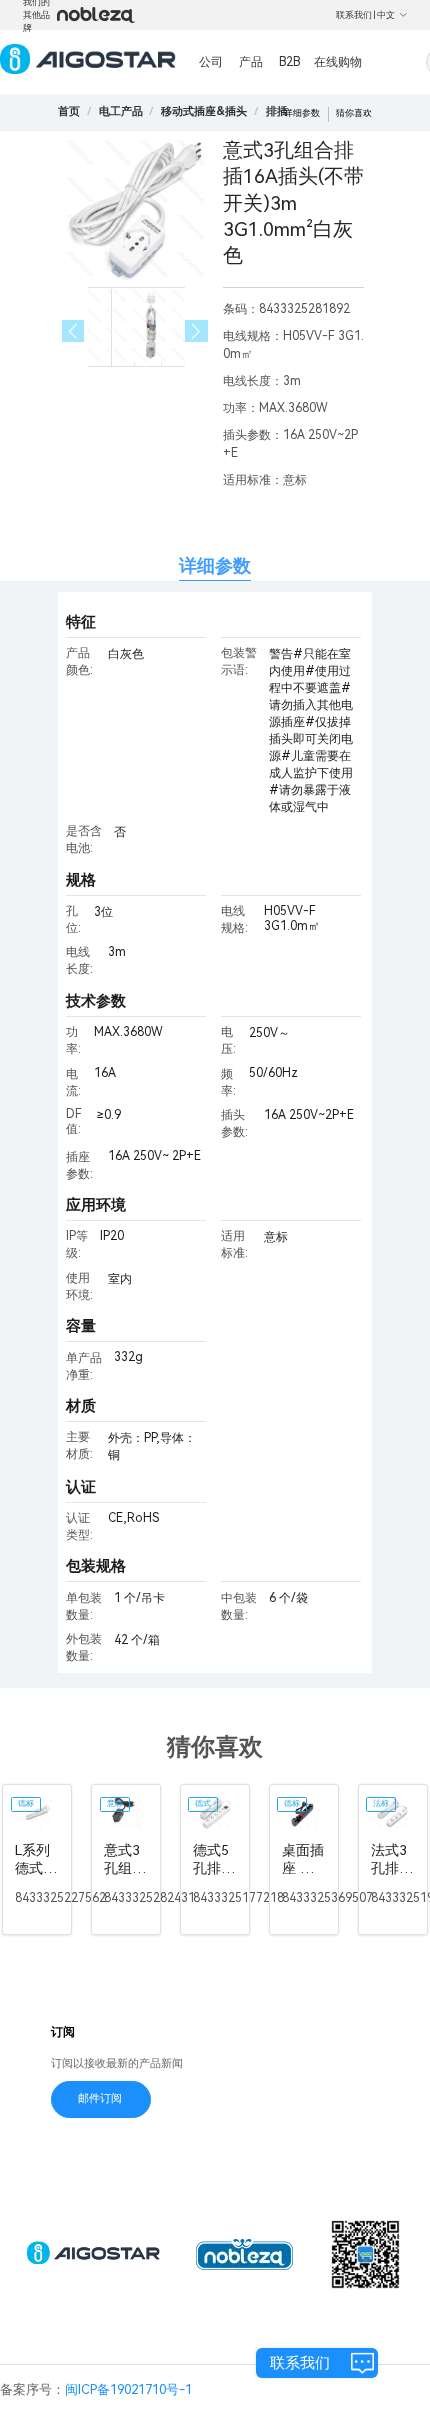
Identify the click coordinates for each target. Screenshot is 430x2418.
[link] (121, 111)
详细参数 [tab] (215, 565)
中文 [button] (386, 15)
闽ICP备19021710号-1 (128, 2389)
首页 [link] (69, 111)
